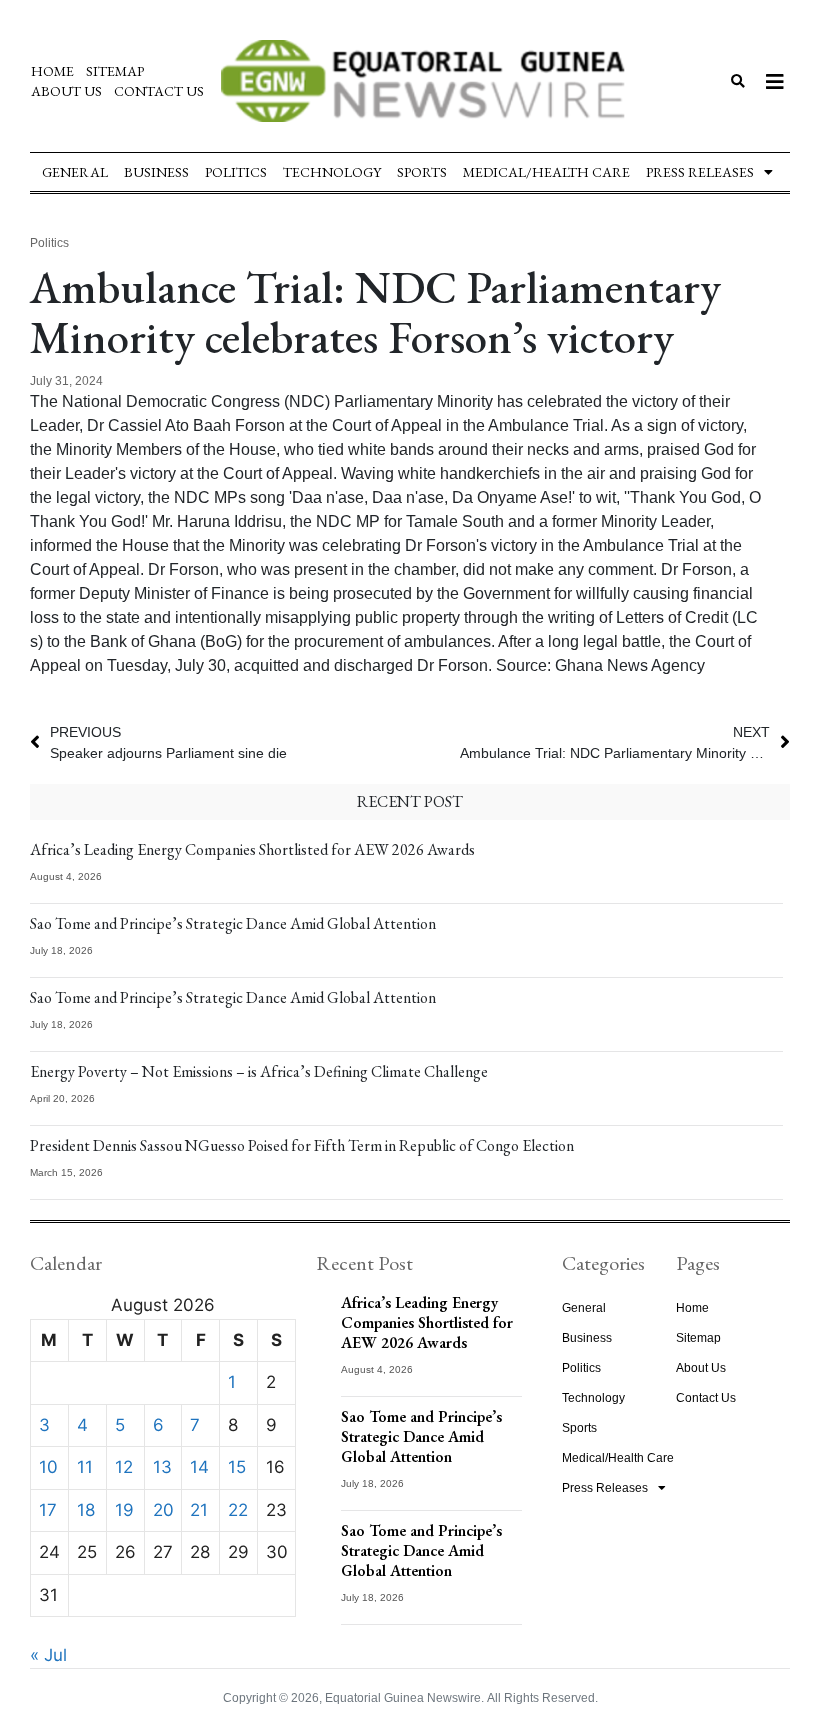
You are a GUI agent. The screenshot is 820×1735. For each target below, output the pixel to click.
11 (85, 1467)
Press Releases (700, 172)
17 (48, 1510)
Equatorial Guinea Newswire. (404, 1698)
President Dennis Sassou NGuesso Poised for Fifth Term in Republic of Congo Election (302, 1145)
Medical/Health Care (546, 172)
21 (199, 1510)
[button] (737, 81)
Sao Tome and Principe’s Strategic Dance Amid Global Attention (233, 923)
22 (238, 1510)
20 (163, 1510)
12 (124, 1467)
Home (52, 71)
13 (162, 1467)
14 (199, 1467)
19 (124, 1510)
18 (86, 1510)
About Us (66, 91)
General (75, 172)
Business (156, 172)
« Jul (48, 1655)
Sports (422, 172)
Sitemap (115, 71)
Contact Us (159, 91)
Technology (332, 172)
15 (237, 1467)
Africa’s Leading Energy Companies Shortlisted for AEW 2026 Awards (252, 849)
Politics (236, 172)
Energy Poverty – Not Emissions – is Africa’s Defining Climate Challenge (259, 1071)
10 (48, 1467)
